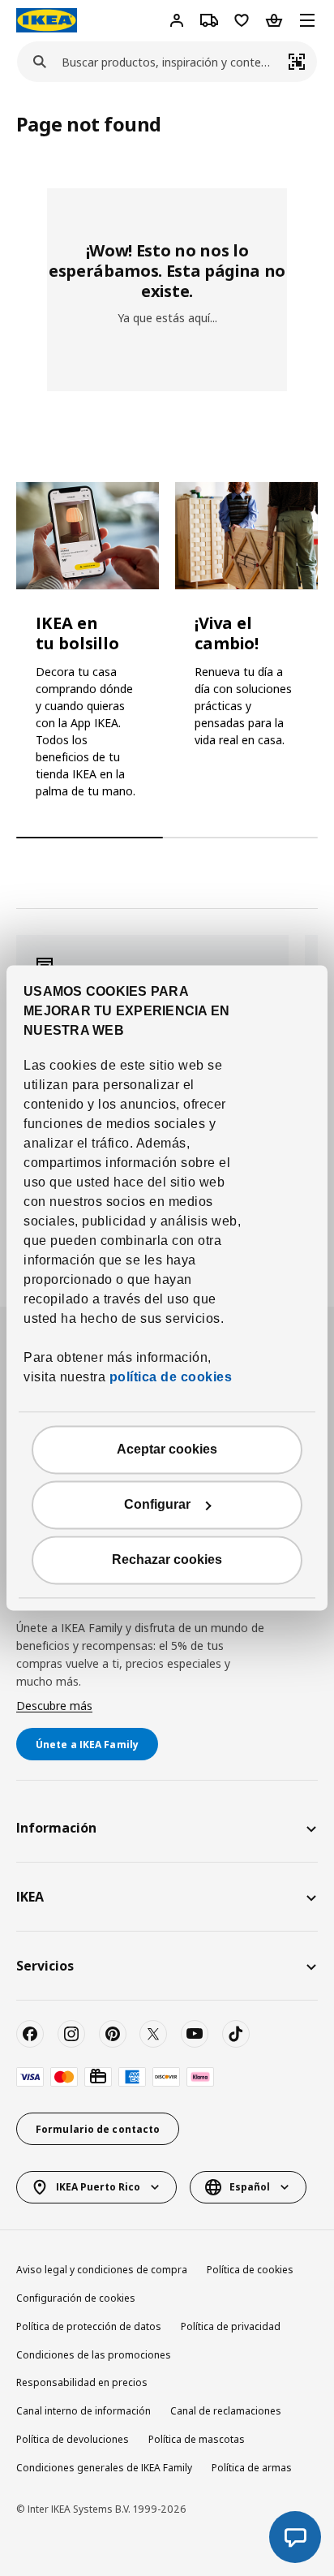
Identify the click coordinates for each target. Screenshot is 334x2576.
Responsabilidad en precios (82, 2382)
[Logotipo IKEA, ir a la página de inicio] (47, 20)
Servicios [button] (45, 1966)
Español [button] (250, 2187)
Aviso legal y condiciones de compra (102, 2270)
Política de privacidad (231, 2326)
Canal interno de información (83, 2411)
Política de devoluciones (73, 2439)
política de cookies (169, 1378)
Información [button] (56, 1828)
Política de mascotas (197, 2439)
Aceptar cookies (167, 1450)
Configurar (157, 1505)
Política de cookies (250, 2270)
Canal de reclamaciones (226, 2411)
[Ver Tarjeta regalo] (98, 2077)
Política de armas (252, 2468)
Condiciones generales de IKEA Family (104, 2468)
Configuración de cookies (76, 2298)
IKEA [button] (30, 1897)
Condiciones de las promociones (94, 2355)
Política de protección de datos (89, 2326)
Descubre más (54, 1706)
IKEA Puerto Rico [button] (98, 2187)
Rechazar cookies (167, 1560)
